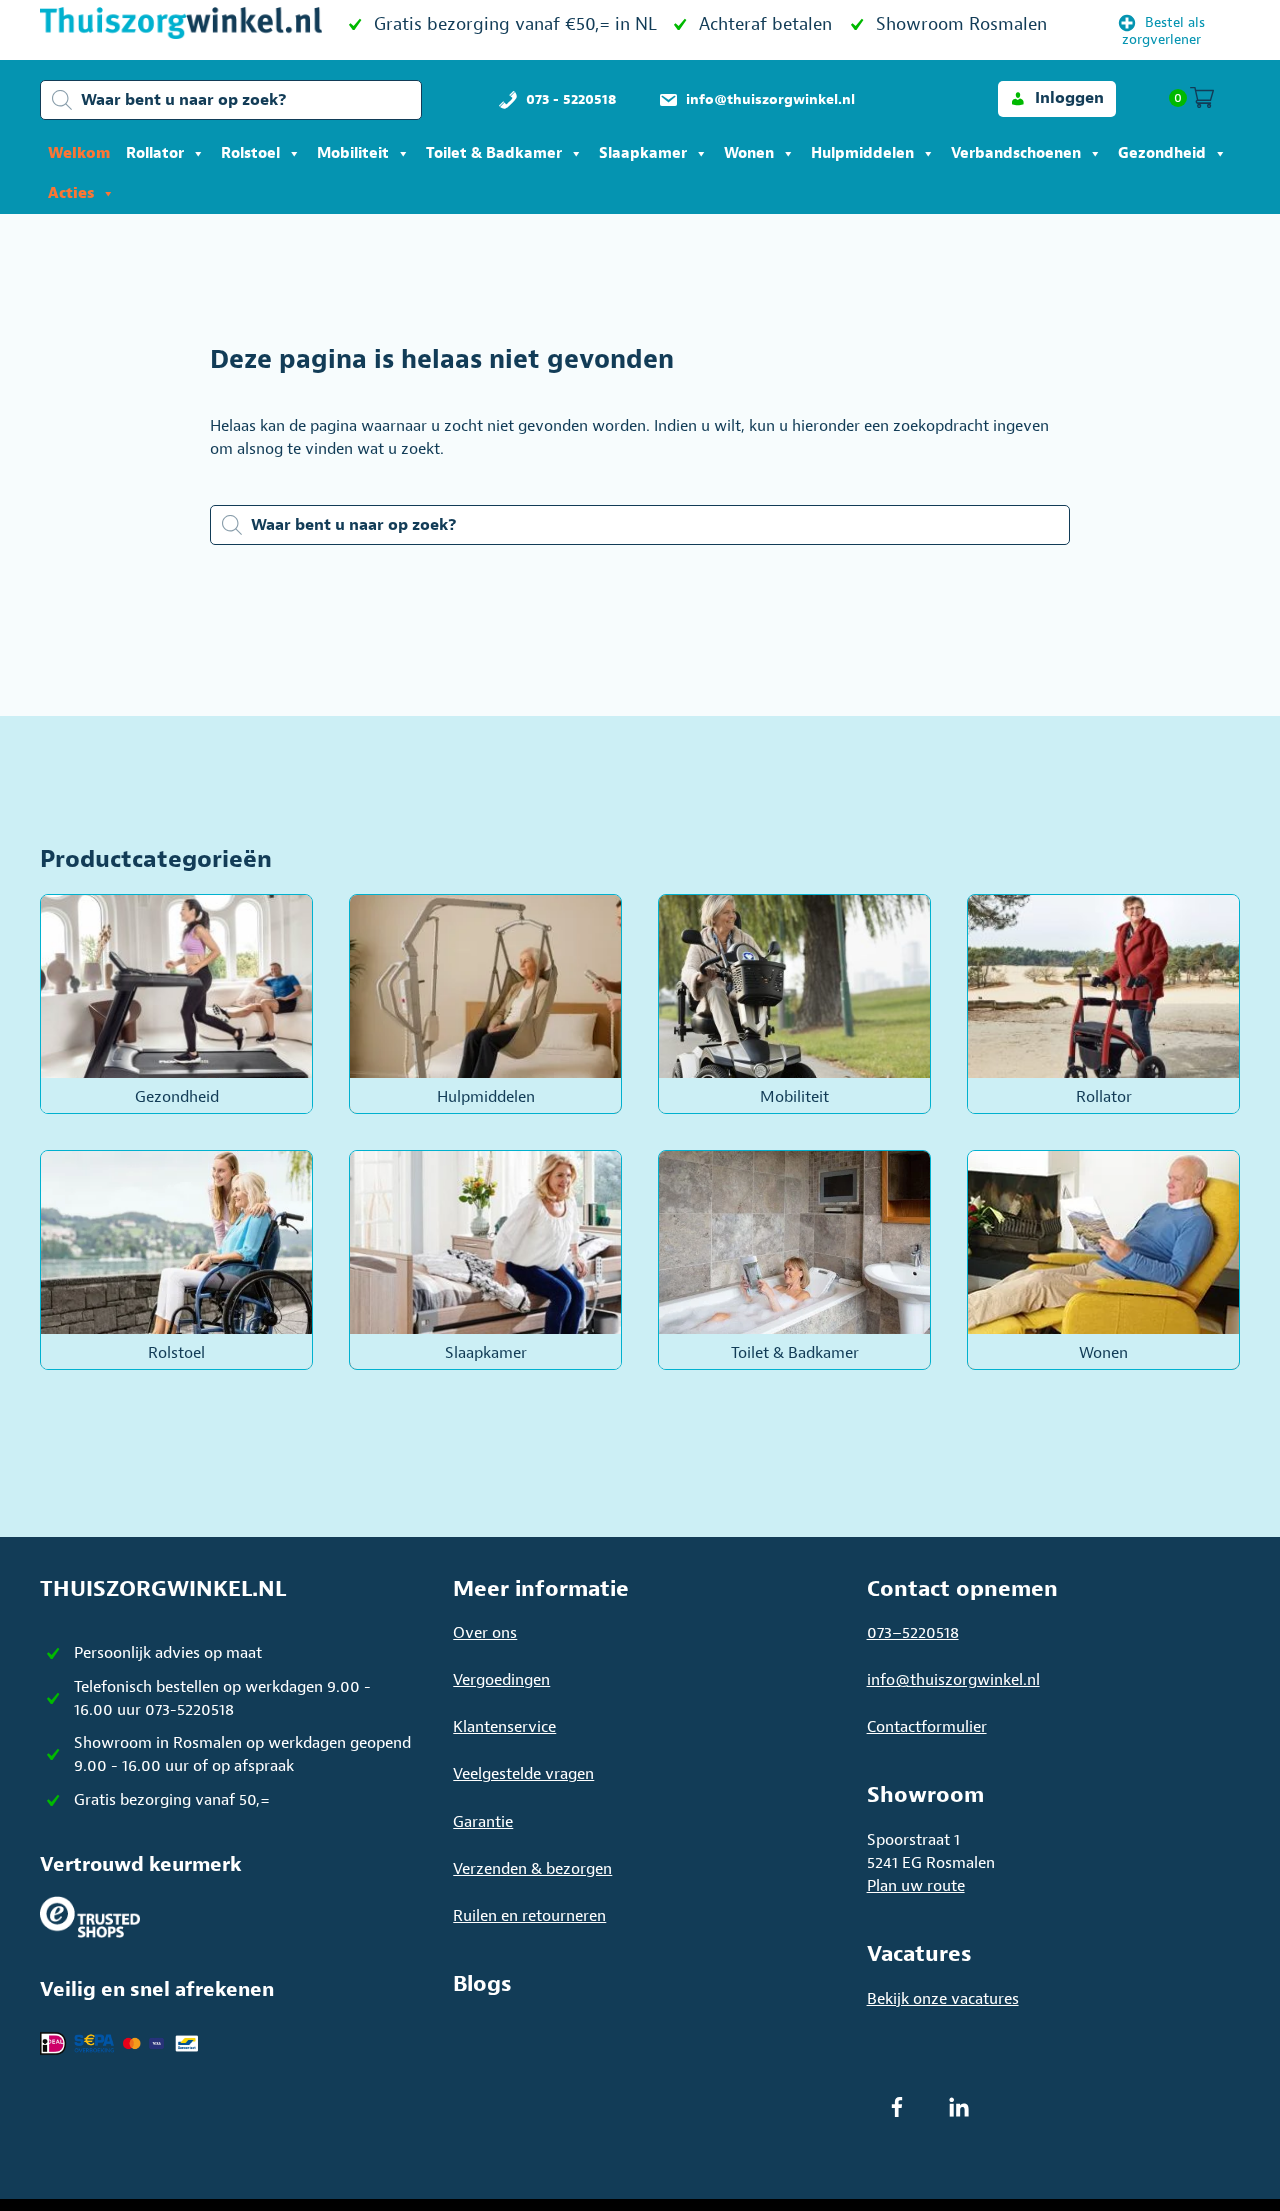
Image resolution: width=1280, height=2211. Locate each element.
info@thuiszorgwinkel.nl (953, 1680)
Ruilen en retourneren (529, 1916)
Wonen (749, 153)
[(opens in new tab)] (90, 1916)
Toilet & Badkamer (494, 153)
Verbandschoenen (1016, 153)
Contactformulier (927, 1727)
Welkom (79, 153)
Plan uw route (916, 1886)
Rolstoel (250, 153)
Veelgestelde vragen (523, 1774)
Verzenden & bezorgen (532, 1869)
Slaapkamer (643, 153)
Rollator (155, 153)
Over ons (485, 1633)
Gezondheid (1162, 153)
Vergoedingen (501, 1680)
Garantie (483, 1822)
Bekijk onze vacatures (943, 1999)
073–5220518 (913, 1633)
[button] (1057, 98)
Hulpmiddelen (862, 153)
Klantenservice (504, 1727)
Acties (71, 193)
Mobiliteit (353, 153)
